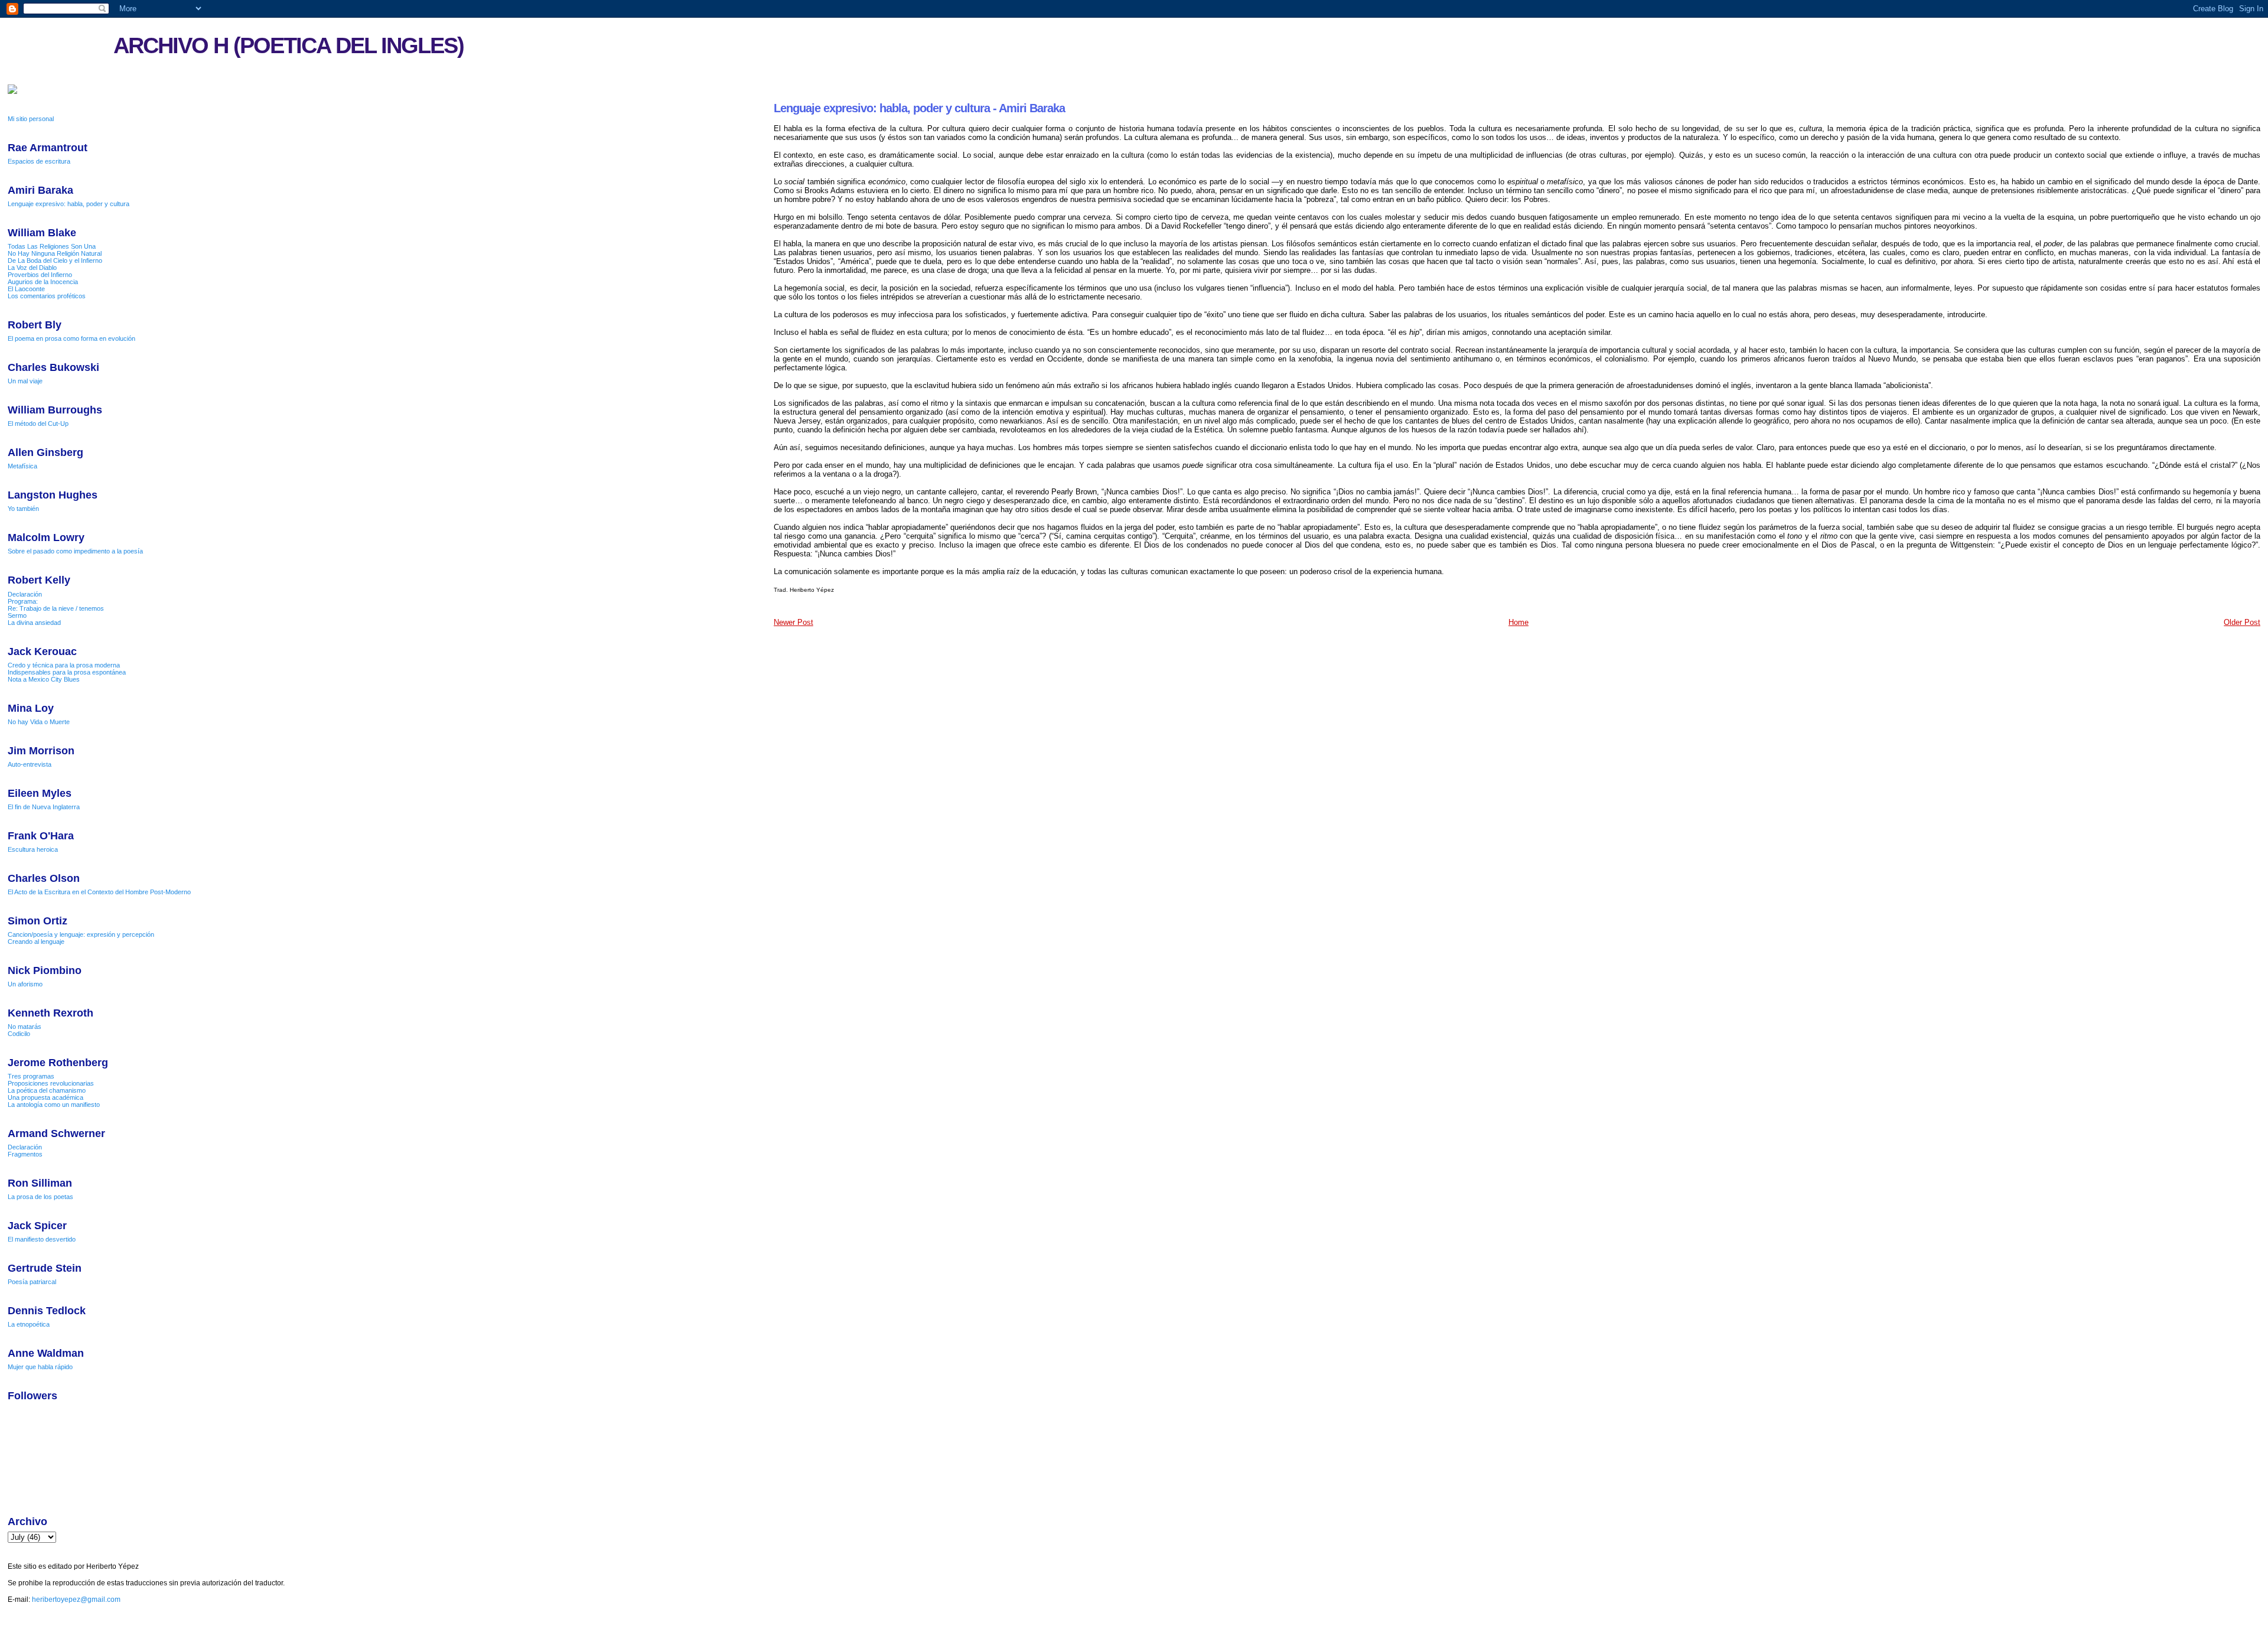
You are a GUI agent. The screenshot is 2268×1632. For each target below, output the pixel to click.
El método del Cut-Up (38, 424)
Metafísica (22, 466)
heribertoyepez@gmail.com (76, 1600)
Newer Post (794, 622)
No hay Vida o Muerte (39, 722)
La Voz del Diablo (32, 268)
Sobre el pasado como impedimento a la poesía (75, 551)
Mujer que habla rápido (40, 1367)
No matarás (25, 1027)
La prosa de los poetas (40, 1197)
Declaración (25, 594)
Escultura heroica (33, 849)
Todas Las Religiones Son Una (52, 246)
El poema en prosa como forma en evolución (71, 338)
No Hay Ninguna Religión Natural (55, 253)
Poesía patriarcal (32, 1282)
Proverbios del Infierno (40, 275)
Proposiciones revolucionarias (51, 1083)
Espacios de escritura (39, 161)
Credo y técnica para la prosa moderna (64, 665)
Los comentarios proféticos (47, 296)
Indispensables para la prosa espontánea (67, 672)
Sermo (17, 615)
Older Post (2242, 622)
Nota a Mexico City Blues (44, 679)
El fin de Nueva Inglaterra (44, 807)
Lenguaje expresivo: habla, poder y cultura (69, 204)
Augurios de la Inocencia (43, 282)
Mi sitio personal (31, 119)
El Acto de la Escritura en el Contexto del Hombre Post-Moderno (99, 892)
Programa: (23, 601)
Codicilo (19, 1034)
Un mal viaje (25, 381)
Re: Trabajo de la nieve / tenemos (56, 608)
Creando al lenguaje (36, 942)
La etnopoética (29, 1324)
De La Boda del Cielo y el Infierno (55, 260)
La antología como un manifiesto (54, 1105)
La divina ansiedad (34, 623)
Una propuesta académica (45, 1097)
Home (1518, 622)
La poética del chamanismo (47, 1090)
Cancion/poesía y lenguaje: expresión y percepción (81, 934)
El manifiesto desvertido (42, 1239)
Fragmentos (25, 1154)
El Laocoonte (26, 289)
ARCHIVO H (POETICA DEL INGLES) (289, 45)
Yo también (23, 509)
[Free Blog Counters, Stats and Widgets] (12, 92)
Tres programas (31, 1076)
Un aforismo (25, 984)
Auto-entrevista (30, 764)
